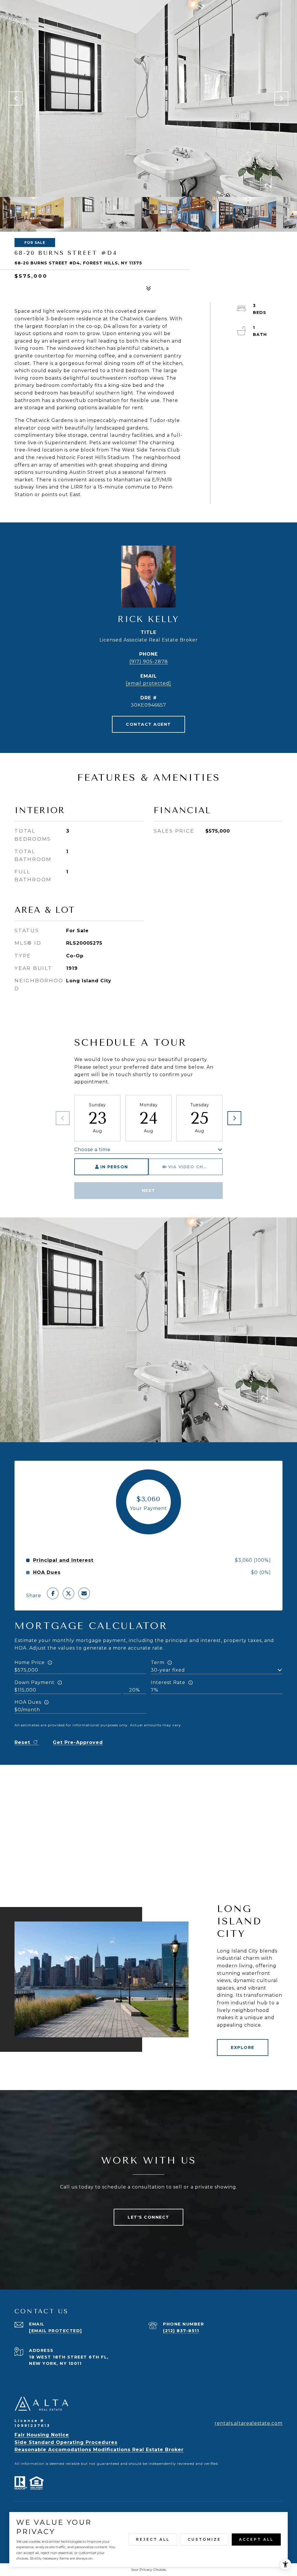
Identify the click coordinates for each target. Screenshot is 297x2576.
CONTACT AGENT (148, 724)
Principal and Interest (63, 1560)
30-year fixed (168, 1670)
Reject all (153, 2539)
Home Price (30, 1662)
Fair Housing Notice (42, 2435)
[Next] (234, 1118)
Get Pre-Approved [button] (78, 1742)
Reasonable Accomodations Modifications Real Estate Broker (99, 2450)
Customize (204, 2539)
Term (158, 1662)
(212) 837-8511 (181, 2331)
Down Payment (35, 1682)
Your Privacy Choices (148, 2569)
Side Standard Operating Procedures (66, 2442)
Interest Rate (168, 1682)
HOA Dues (28, 1702)
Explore (243, 2047)
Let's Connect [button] (148, 2217)
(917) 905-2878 (149, 662)
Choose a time (92, 1150)
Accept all (256, 2539)
